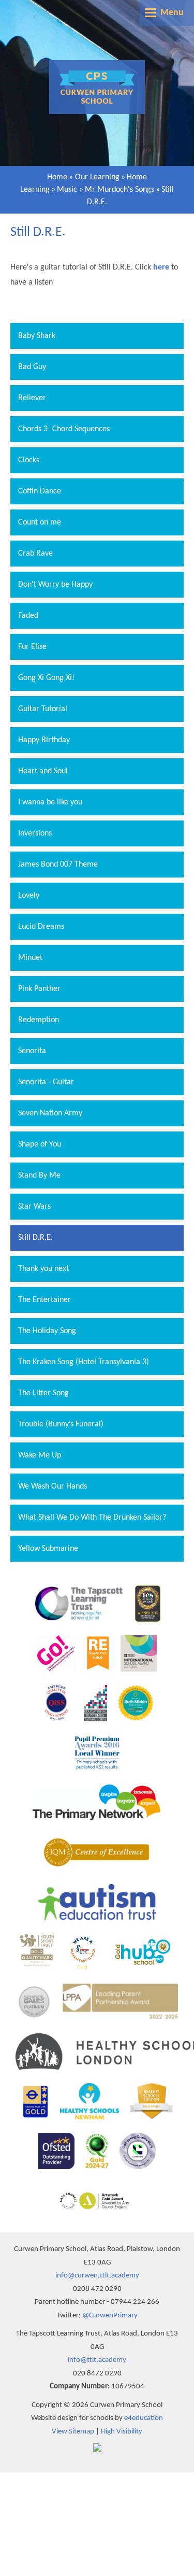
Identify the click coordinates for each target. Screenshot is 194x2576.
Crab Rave (35, 554)
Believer (32, 398)
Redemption (39, 1020)
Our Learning (97, 177)
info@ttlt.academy (97, 2360)
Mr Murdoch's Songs (120, 190)
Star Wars (34, 1207)
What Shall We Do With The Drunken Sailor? (92, 1518)
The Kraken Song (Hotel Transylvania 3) (84, 1362)
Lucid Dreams (41, 927)
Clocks (29, 460)
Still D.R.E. (35, 1238)
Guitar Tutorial (43, 709)
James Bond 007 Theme (58, 865)
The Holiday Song (47, 1331)
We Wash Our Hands (53, 1487)
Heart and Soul (43, 771)
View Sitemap (73, 2432)
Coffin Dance (40, 491)
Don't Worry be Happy (55, 585)
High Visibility (122, 2432)
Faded (28, 616)
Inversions (35, 833)
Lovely (29, 896)
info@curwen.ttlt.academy (97, 2276)
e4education (144, 2418)
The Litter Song (43, 1393)
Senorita (32, 1051)
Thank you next (43, 1269)
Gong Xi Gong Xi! (46, 678)
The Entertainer (44, 1300)
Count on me (40, 522)
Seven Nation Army (50, 1113)
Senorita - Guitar (46, 1082)
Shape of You (40, 1144)
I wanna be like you (50, 802)
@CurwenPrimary (110, 2316)
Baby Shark (37, 336)
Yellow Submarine (48, 1549)
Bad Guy (32, 367)
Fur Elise (32, 647)
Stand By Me (39, 1176)
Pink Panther (39, 989)
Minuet (30, 958)
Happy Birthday (44, 740)
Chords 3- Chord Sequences (64, 429)
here (161, 267)
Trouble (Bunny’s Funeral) (61, 1424)
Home (57, 177)
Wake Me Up (40, 1455)
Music (67, 190)
